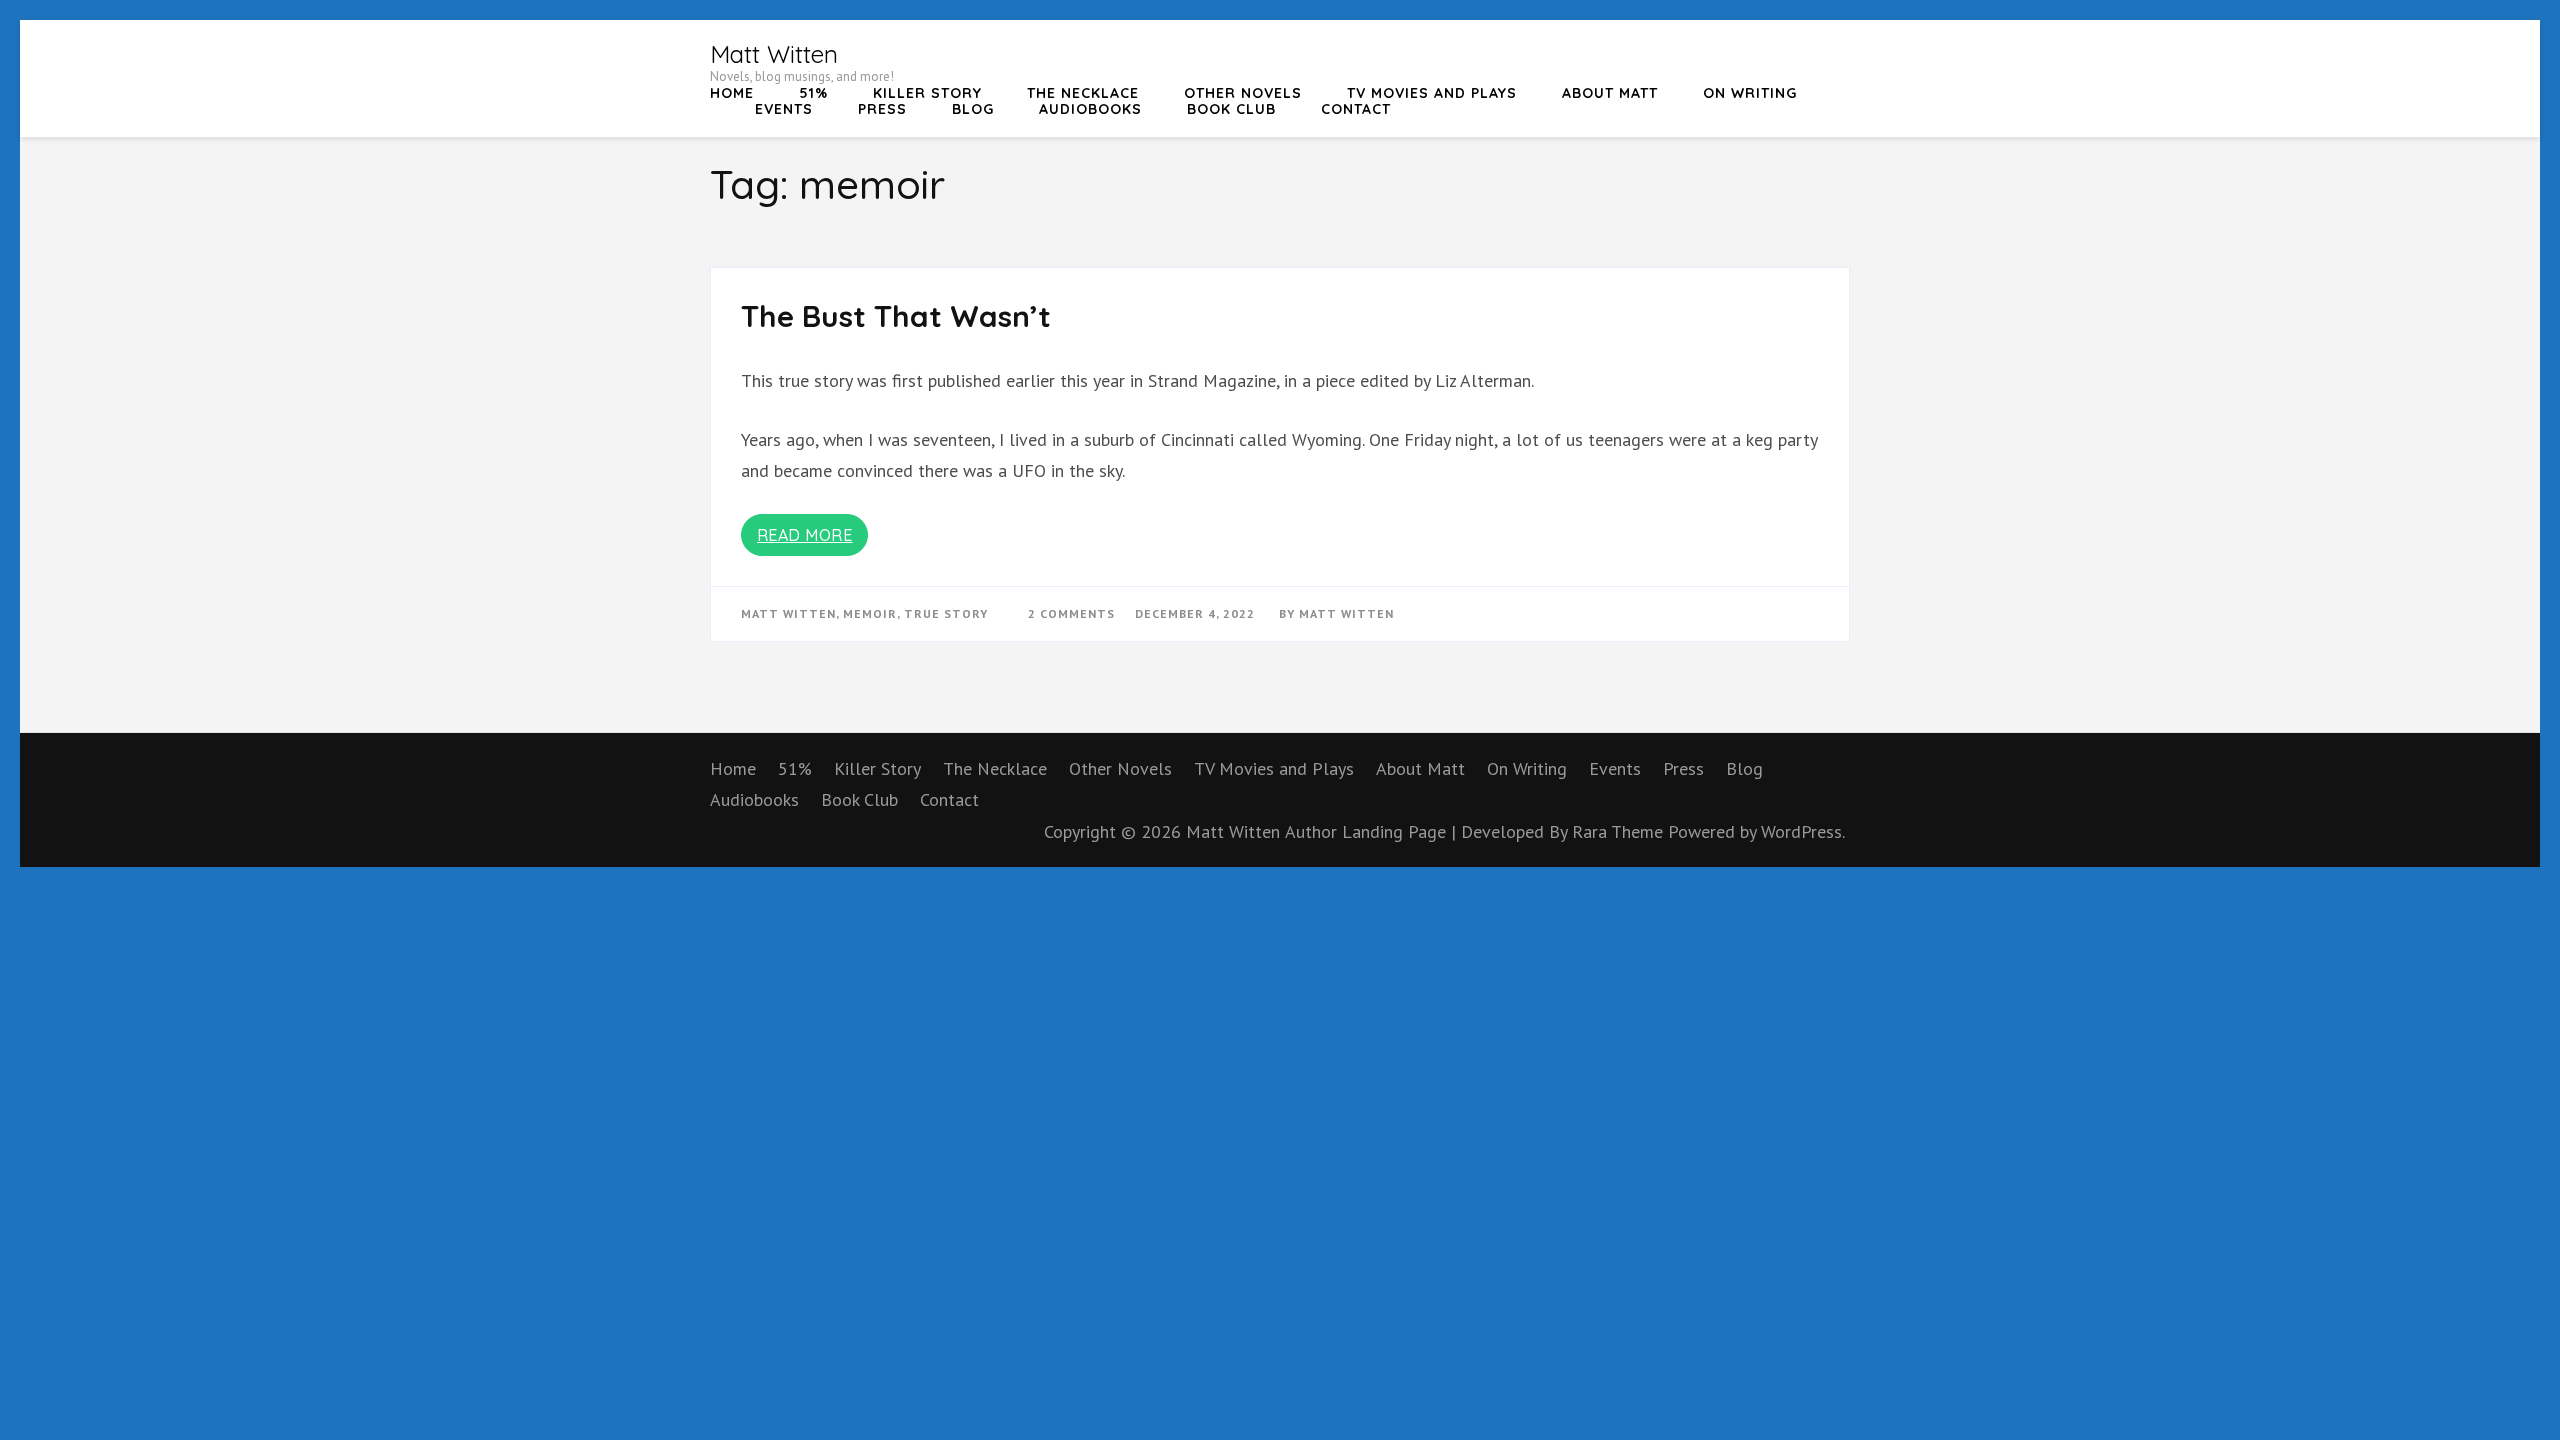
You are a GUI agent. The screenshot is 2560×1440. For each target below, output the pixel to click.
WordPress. (1803, 831)
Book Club (1231, 109)
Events (784, 109)
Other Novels (1243, 93)
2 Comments (1071, 613)
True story (946, 613)
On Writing (1750, 93)
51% (813, 93)
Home (732, 93)
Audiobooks (1090, 109)
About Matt (1610, 93)
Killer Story (927, 93)
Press (882, 109)
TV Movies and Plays (1432, 93)
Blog (973, 109)
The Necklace (1083, 93)
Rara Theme (1620, 831)
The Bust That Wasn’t (896, 316)
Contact (1356, 109)
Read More (805, 535)
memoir (870, 613)
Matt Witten (774, 54)
